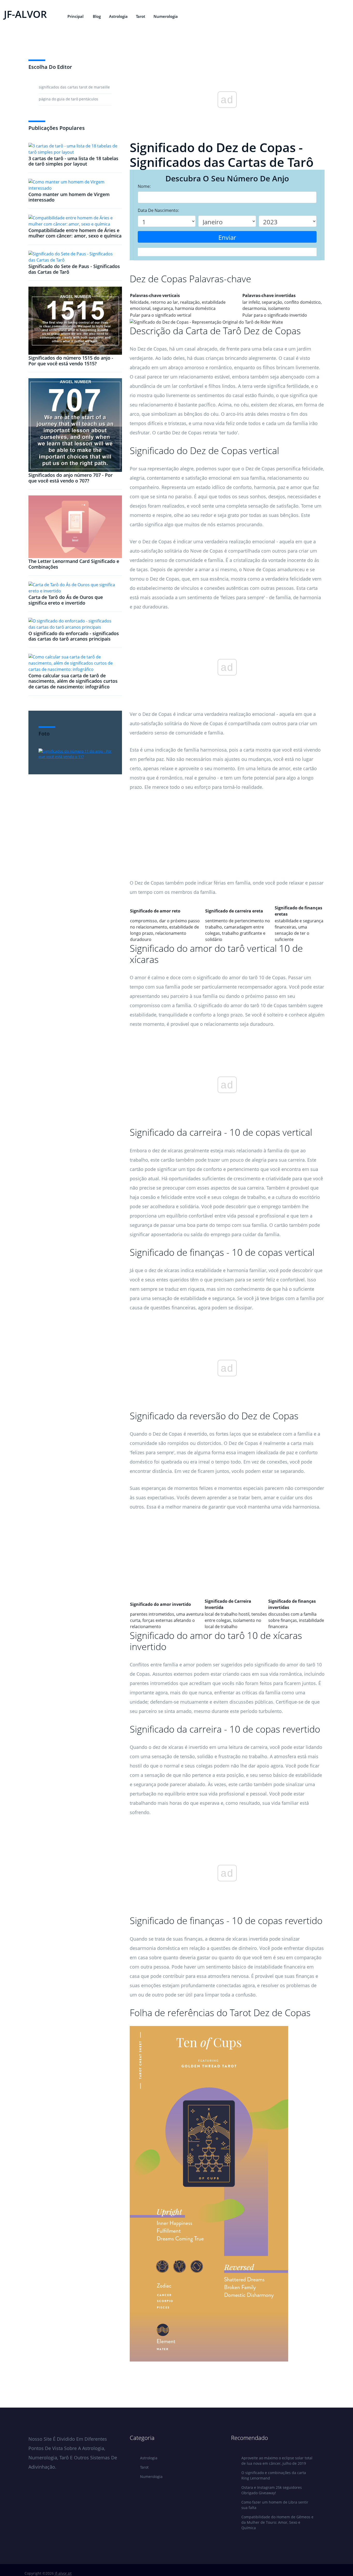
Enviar (227, 237)
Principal (75, 16)
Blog (97, 16)
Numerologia (166, 16)
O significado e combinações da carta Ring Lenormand (274, 2475)
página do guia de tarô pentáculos (68, 99)
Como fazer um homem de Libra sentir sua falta (275, 2505)
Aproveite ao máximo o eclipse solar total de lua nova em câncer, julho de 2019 (277, 2461)
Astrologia (118, 16)
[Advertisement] (227, 842)
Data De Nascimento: (158, 210)
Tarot (141, 16)
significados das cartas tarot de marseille (74, 87)
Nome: (144, 186)
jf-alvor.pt (63, 2573)
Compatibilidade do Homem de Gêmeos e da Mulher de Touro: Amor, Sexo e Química (277, 2522)
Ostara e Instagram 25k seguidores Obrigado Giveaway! (272, 2490)
